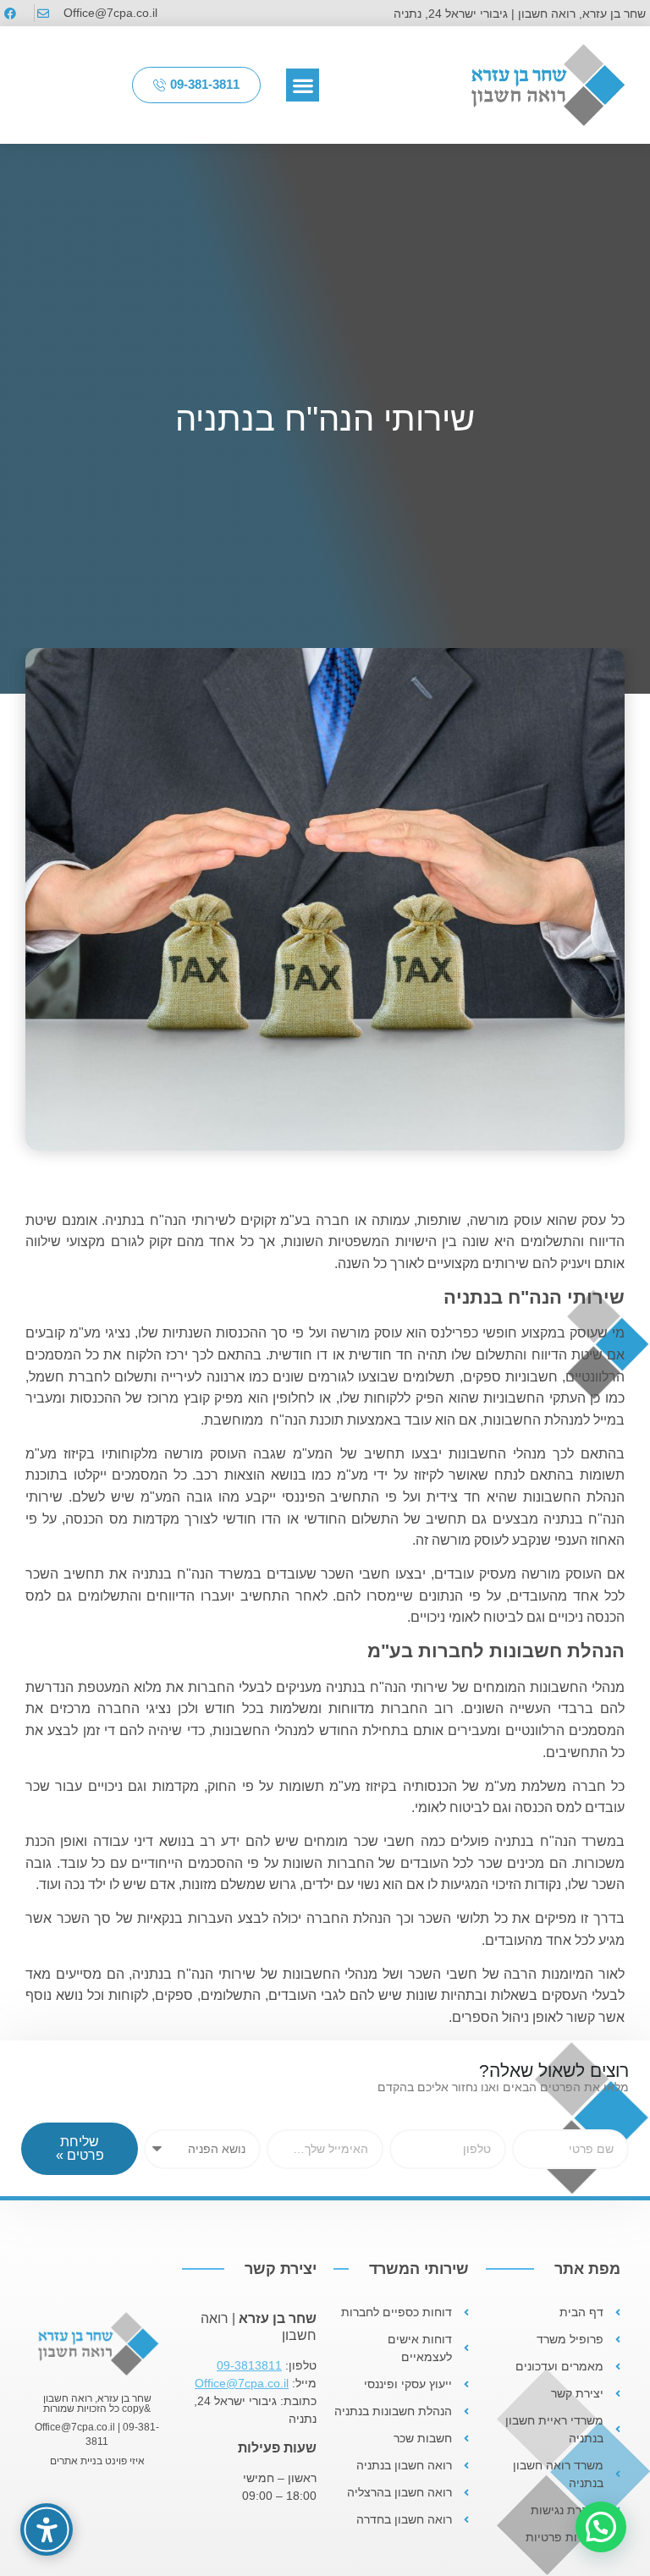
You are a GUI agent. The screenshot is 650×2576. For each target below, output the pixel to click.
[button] (303, 85)
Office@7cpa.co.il (242, 2383)
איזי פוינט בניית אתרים (97, 2461)
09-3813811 (249, 2365)
